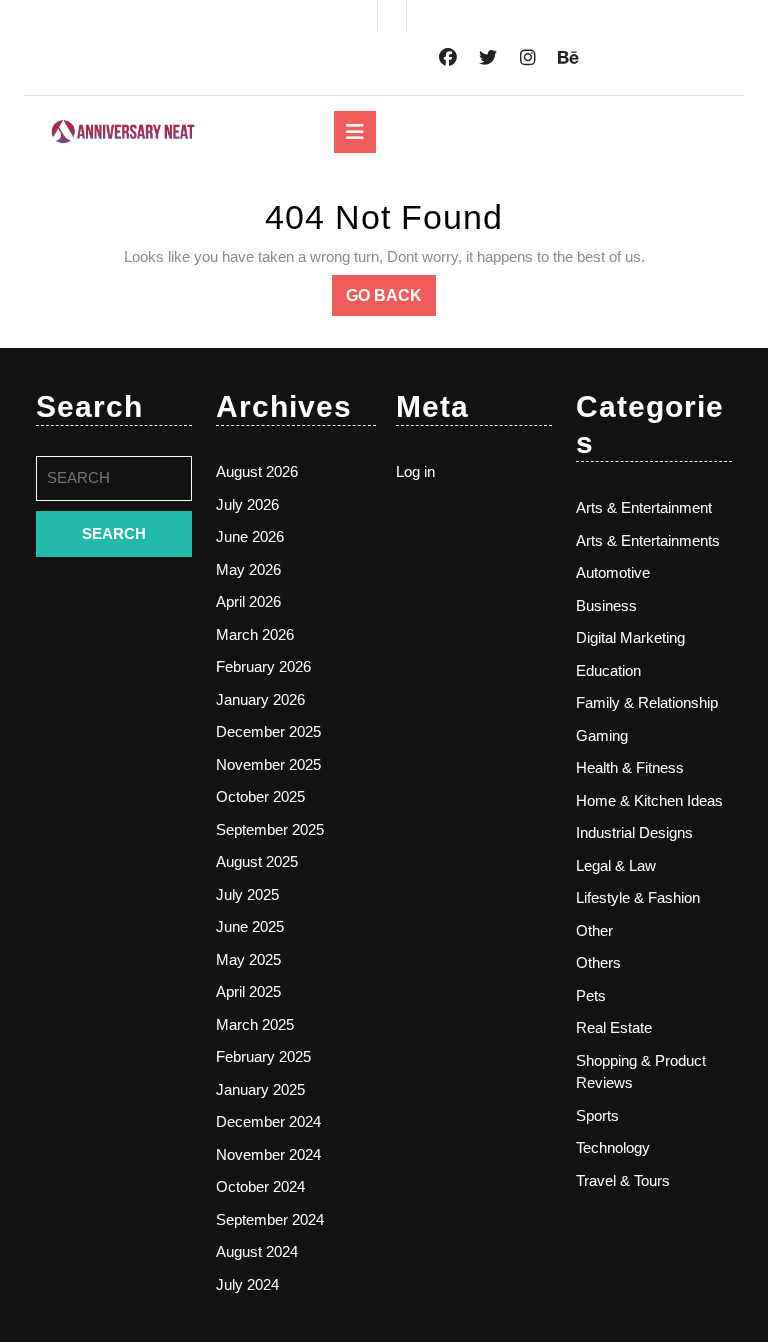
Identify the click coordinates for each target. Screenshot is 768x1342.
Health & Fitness (630, 767)
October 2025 (260, 796)
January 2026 (260, 699)
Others (598, 962)
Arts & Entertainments (648, 540)
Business (606, 605)
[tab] (355, 132)
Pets (591, 995)
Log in (415, 471)
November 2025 (268, 764)
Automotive (613, 572)
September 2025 (270, 829)
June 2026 (250, 536)
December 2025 (268, 731)
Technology (613, 1147)
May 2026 (248, 569)
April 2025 (248, 991)
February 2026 (263, 666)
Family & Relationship (647, 702)
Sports (597, 1115)
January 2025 (260, 1089)
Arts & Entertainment (644, 507)
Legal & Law (616, 865)
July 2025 (247, 894)
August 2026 (257, 471)
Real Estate (614, 1027)
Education (608, 670)
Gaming (602, 735)
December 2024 (268, 1121)
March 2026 (255, 634)
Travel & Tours (623, 1180)
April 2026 (248, 601)
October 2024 (260, 1186)
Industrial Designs (634, 832)
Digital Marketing (630, 637)
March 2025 (255, 1024)
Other (594, 930)
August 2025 (257, 861)
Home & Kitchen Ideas (649, 800)
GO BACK (391, 301)
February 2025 (263, 1056)
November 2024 (268, 1154)
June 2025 (250, 926)
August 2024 (257, 1251)
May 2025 (248, 959)
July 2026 (247, 504)
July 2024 (247, 1284)
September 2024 (270, 1219)
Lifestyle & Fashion (638, 897)
